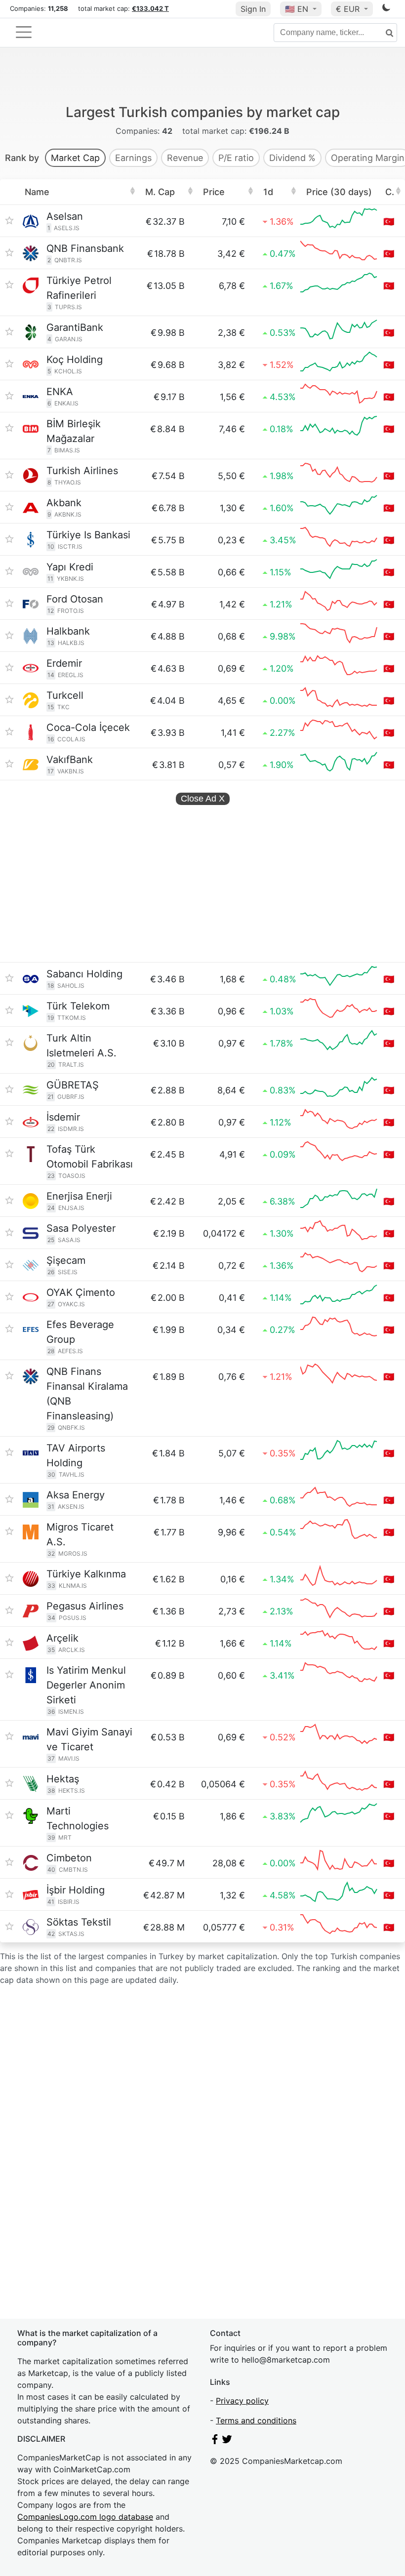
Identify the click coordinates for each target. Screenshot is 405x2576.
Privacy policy (242, 2401)
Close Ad (203, 799)
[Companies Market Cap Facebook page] (215, 2441)
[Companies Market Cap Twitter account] (227, 2441)
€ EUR (349, 9)
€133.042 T (150, 8)
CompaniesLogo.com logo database (85, 2517)
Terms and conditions (256, 2420)
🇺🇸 (297, 9)
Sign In (253, 9)
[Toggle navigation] (24, 32)
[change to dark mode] (386, 9)
